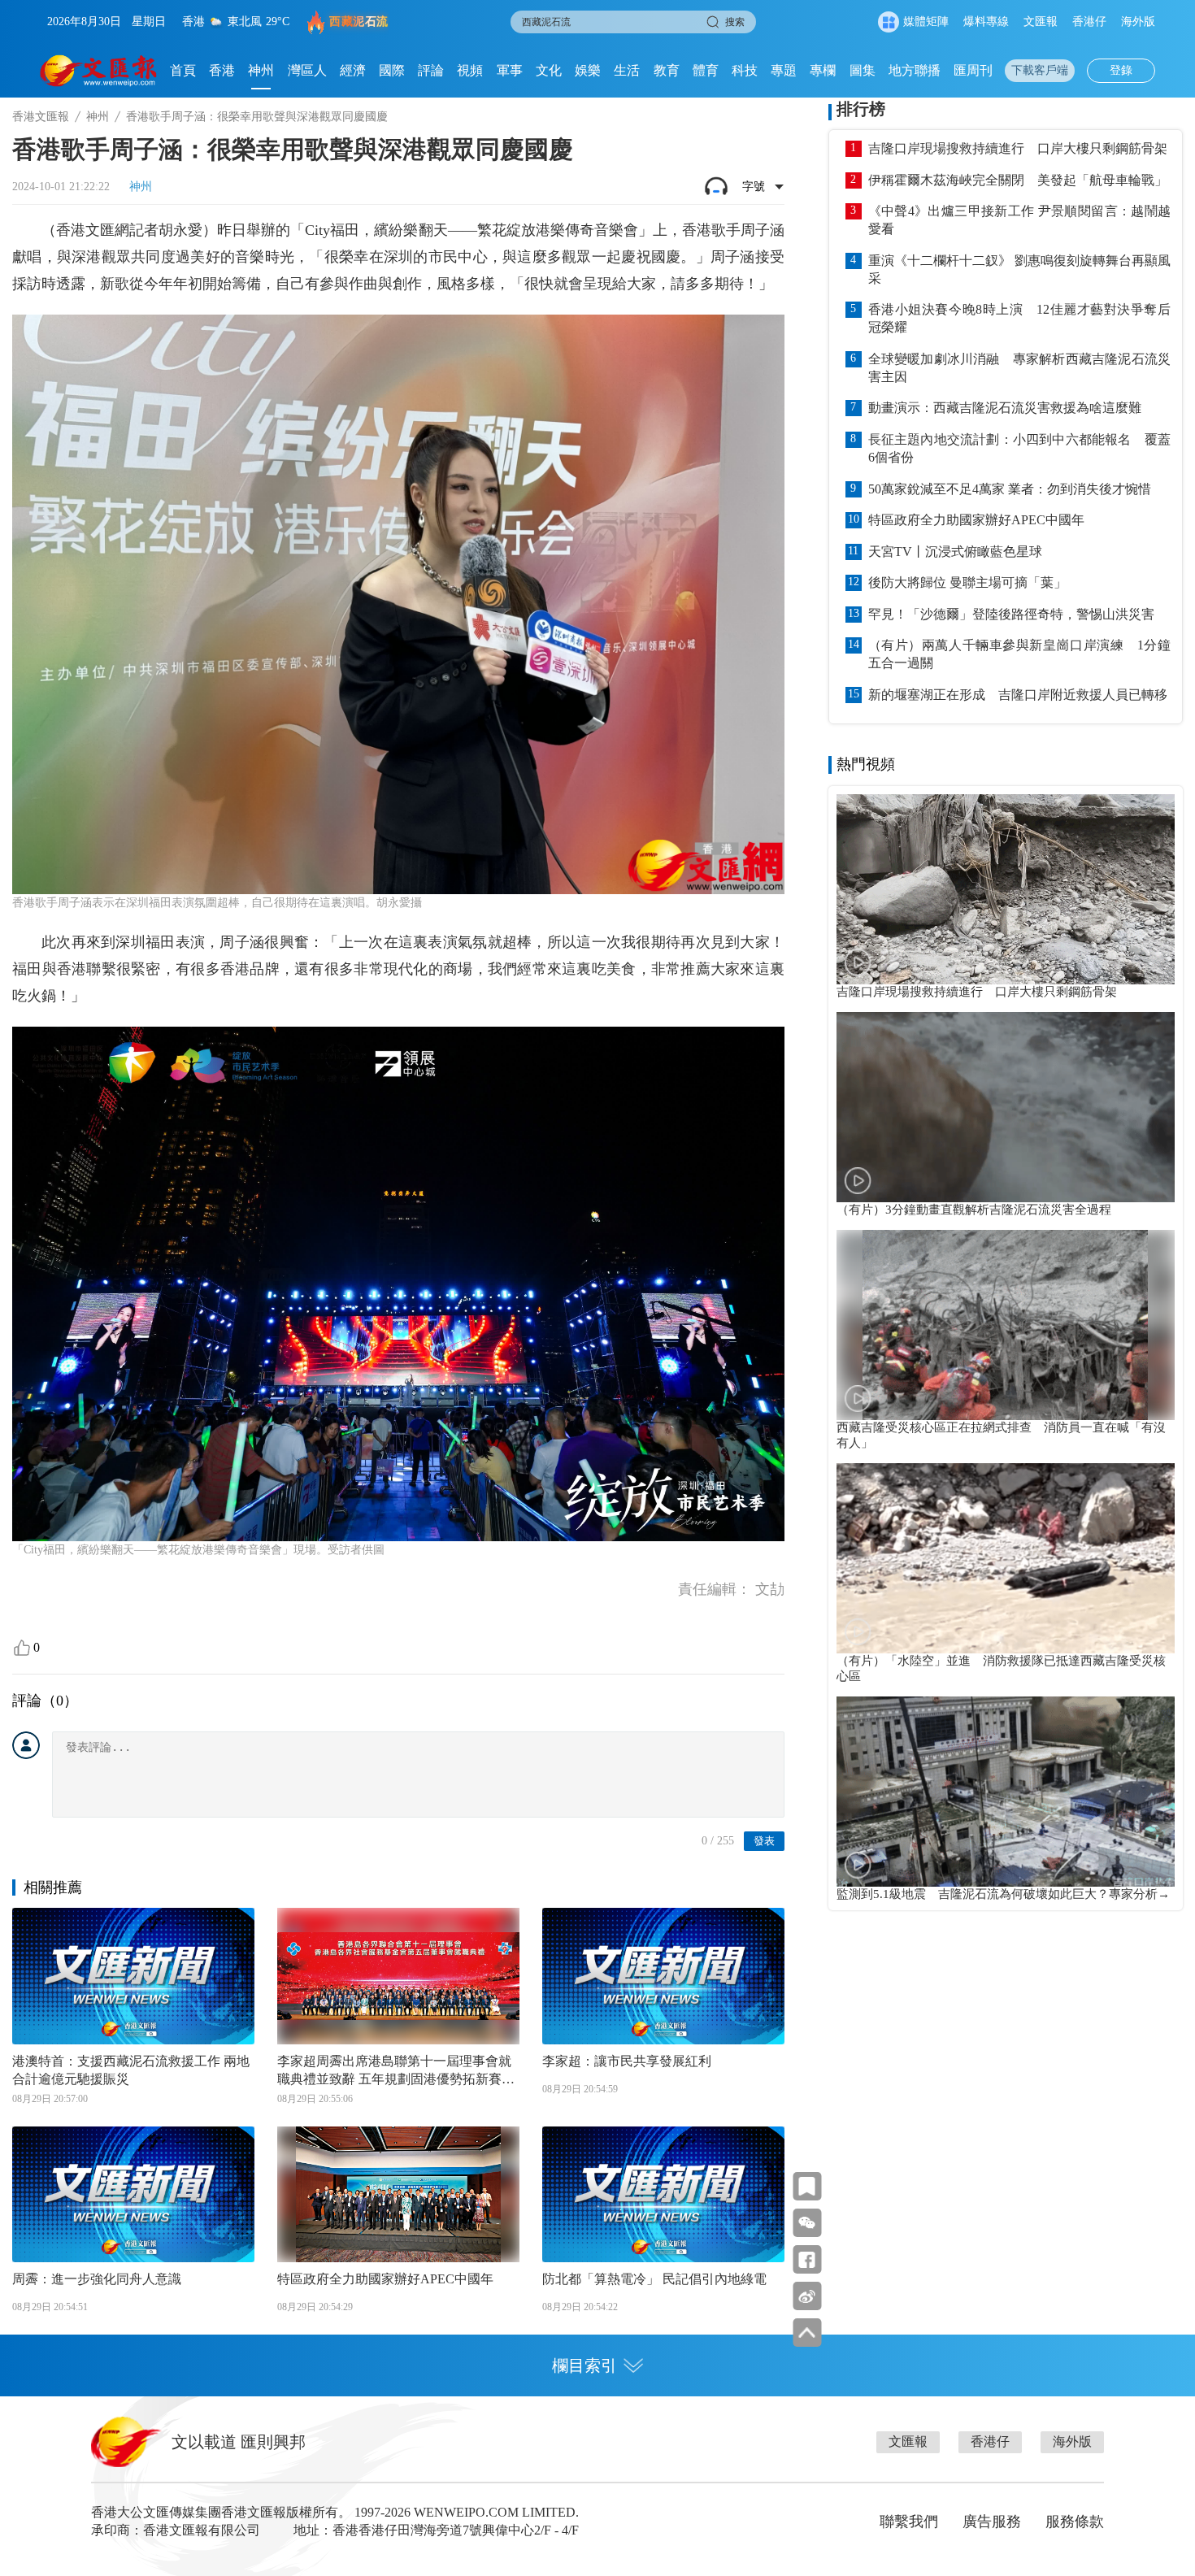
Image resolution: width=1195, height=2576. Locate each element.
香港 (222, 70)
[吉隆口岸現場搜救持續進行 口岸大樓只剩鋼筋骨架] (1006, 889)
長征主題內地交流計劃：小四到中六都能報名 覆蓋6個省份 (1019, 448)
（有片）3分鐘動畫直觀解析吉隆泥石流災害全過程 (974, 1210)
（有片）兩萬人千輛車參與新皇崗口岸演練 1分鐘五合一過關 (1019, 654)
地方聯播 (915, 70)
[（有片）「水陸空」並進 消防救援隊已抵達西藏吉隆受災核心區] (1006, 1558)
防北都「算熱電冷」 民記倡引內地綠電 (654, 2279)
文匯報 (1041, 22)
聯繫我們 (909, 2522)
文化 (549, 70)
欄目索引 (584, 2365)
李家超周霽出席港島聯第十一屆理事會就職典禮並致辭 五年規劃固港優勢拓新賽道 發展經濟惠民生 (396, 2071)
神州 (261, 70)
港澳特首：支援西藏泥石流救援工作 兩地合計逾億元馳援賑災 (131, 2070)
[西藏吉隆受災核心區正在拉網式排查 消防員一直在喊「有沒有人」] (1006, 1325)
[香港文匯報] (99, 71)
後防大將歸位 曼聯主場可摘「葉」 (967, 582)
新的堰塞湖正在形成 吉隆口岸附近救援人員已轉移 (1018, 695)
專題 (784, 70)
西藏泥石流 (359, 22)
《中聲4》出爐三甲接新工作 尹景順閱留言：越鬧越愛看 (1019, 220)
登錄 (1121, 70)
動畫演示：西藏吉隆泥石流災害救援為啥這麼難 (1005, 408)
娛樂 (588, 70)
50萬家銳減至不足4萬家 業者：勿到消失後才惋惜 (1010, 489)
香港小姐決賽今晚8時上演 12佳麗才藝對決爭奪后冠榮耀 (1019, 318)
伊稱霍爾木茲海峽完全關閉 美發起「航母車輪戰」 (1018, 180)
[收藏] (807, 2186)
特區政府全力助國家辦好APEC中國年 (385, 2279)
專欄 (823, 70)
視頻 (470, 70)
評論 (431, 70)
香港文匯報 (41, 117)
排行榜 (861, 109)
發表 (764, 1841)
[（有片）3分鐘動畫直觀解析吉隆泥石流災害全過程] (1006, 1107)
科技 (745, 70)
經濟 (353, 70)
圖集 (863, 70)
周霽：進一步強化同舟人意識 (97, 2279)
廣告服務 (992, 2522)
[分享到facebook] (807, 2259)
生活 (627, 70)
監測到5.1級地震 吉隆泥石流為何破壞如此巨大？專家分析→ (1003, 1894)
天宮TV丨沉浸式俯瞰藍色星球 (955, 552)
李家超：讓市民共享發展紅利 (627, 2061)
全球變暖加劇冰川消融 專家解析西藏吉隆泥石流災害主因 (1019, 368)
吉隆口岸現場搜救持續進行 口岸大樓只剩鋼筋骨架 (1018, 148)
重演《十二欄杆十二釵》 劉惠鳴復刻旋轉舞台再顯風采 (1019, 269)
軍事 (510, 70)
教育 (667, 70)
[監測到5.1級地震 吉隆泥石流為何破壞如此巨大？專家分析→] (1006, 1792)
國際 (392, 70)
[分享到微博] (807, 2296)
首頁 (183, 70)
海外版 (1138, 22)
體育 (706, 70)
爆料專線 (986, 22)
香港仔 (1089, 22)
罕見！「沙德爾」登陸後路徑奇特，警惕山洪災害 (1011, 614)
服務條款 (1075, 2522)
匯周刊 (973, 70)
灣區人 (307, 70)
